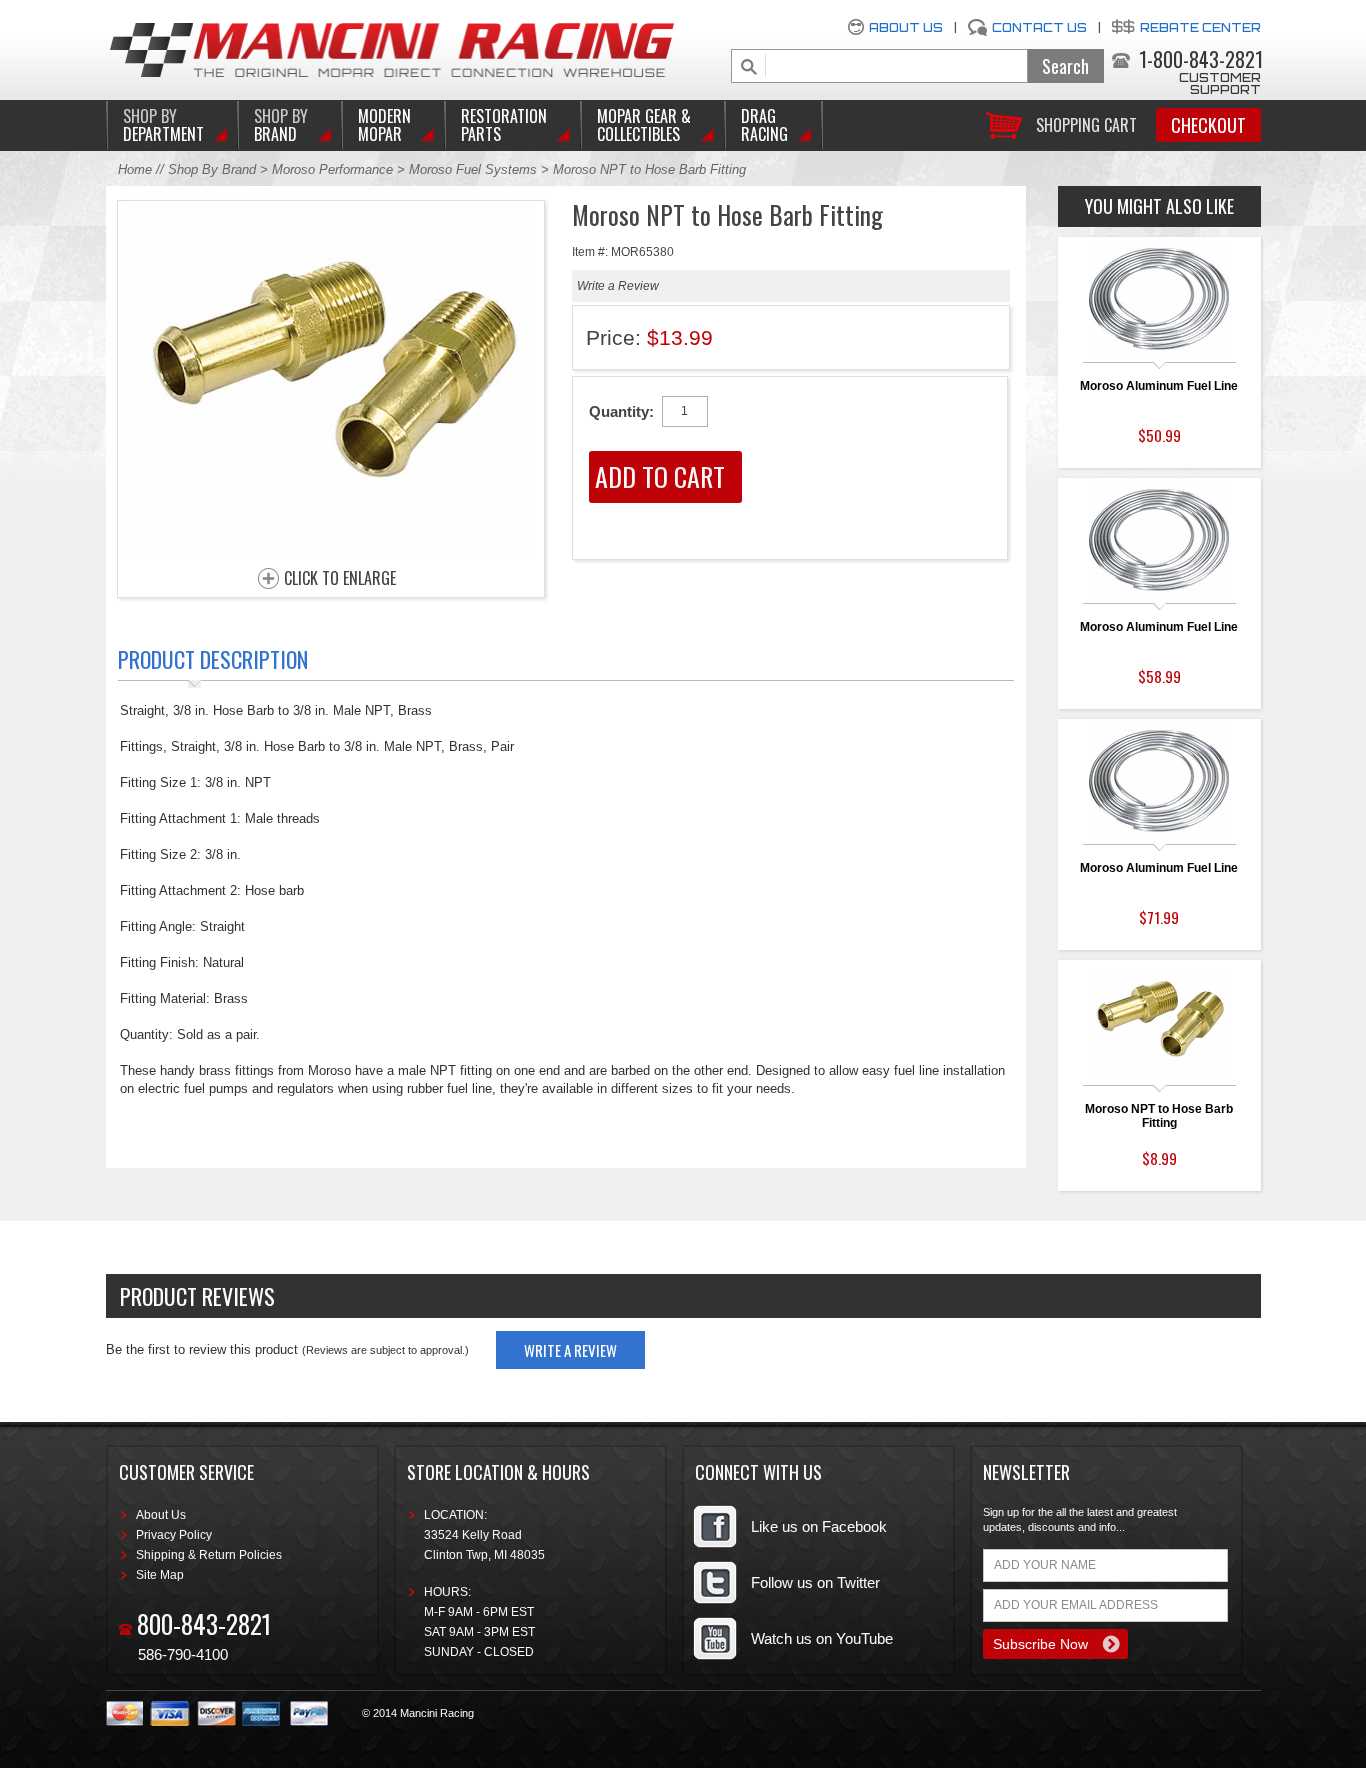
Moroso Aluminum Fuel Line (1159, 386)
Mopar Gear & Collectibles (644, 125)
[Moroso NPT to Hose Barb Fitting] (331, 549)
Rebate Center (1200, 27)
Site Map (160, 1575)
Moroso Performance (332, 169)
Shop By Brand (212, 169)
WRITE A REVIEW (570, 1350)
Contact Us (1039, 27)
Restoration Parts (504, 125)
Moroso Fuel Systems (473, 169)
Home (135, 169)
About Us (906, 27)
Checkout (1208, 125)
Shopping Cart (1086, 123)
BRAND (281, 125)
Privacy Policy (174, 1535)
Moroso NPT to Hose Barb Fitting (1159, 1116)
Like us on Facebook (819, 1526)
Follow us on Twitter (815, 1582)
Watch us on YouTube (822, 1638)
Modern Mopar (384, 125)
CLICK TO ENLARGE (340, 579)
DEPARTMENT (163, 125)
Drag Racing (764, 125)
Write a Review (618, 286)
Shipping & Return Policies (209, 1555)
